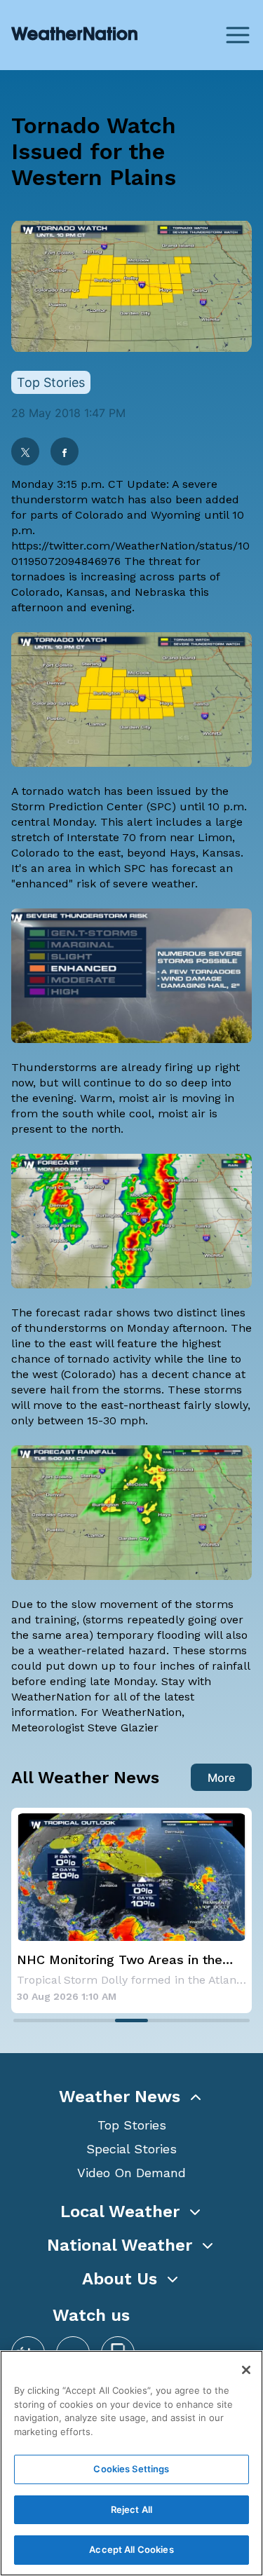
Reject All (131, 2509)
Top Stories (132, 2125)
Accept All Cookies (131, 2549)
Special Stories (131, 2149)
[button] (131, 2097)
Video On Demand (131, 2173)
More (221, 1778)
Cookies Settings (131, 2469)
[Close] (246, 2370)
